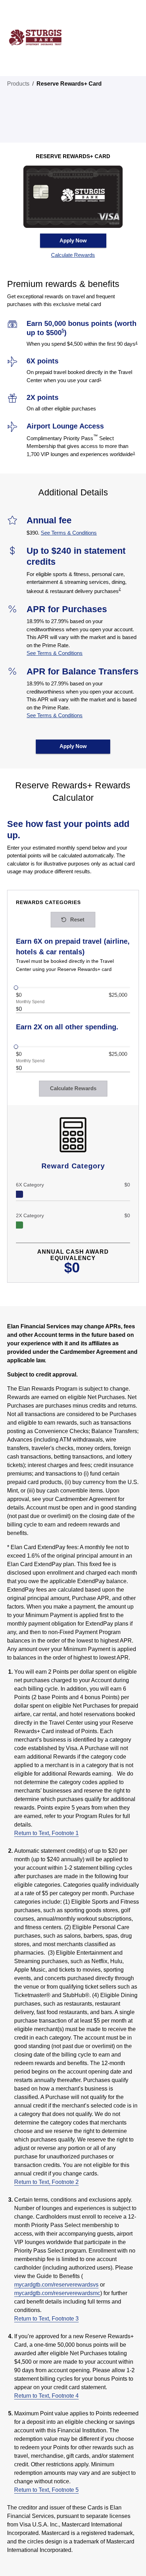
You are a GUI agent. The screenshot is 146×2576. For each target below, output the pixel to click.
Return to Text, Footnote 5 (46, 2490)
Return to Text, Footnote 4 (46, 2396)
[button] (73, 255)
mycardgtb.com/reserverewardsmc (57, 2293)
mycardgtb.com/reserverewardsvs (56, 2285)
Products (18, 84)
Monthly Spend (30, 1002)
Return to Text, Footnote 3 (46, 2319)
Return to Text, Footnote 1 (46, 1833)
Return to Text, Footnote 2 (46, 2182)
